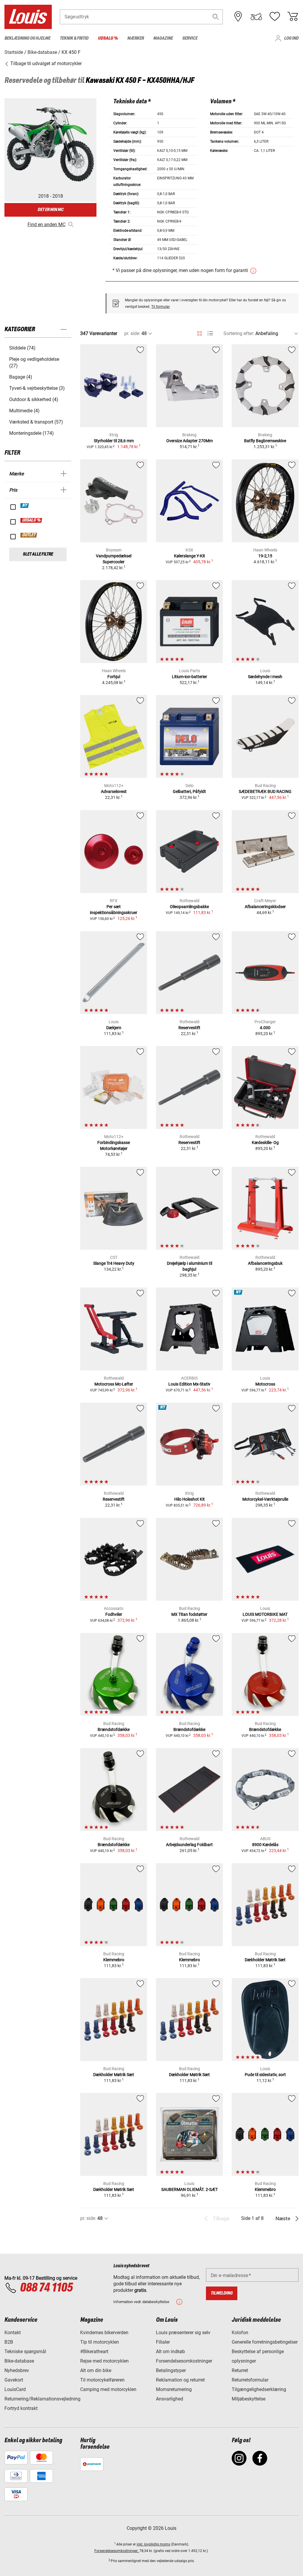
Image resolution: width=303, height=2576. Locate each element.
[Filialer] (238, 17)
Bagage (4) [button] (21, 377)
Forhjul (114, 677)
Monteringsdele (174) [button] (32, 433)
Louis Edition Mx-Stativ (189, 1384)
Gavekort (14, 2380)
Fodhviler (114, 1614)
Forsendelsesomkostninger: (117, 2551)
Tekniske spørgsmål (25, 2351)
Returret (240, 2370)
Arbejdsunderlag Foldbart (189, 1845)
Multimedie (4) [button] (24, 411)
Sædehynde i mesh (265, 677)
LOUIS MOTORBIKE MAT (265, 1614)
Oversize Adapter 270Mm (190, 441)
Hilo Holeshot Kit (190, 1499)
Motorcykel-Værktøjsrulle (265, 1499)
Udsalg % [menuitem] (108, 38)
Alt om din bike (96, 2370)
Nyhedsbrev (17, 2370)
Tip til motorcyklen (100, 2342)
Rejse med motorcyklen (104, 2361)
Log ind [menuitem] (291, 38)
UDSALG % (32, 520)
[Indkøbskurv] (293, 17)
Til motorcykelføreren (102, 2380)
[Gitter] (200, 332)
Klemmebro (114, 1960)
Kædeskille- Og (265, 1143)
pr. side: (132, 333)
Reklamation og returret (180, 2380)
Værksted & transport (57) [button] (36, 422)
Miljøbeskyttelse (249, 2399)
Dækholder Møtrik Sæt (265, 1960)
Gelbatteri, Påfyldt (189, 791)
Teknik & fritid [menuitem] (74, 38)
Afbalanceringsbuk (265, 1263)
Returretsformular (250, 2380)
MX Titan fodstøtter (189, 1614)
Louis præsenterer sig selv (183, 2333)
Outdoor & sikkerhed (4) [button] (34, 399)
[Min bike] (256, 17)
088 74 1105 (46, 2288)
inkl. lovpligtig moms (153, 2544)
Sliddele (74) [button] (22, 348)
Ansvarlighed (170, 2399)
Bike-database (19, 2361)
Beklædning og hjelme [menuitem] (27, 38)
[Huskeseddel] (275, 17)
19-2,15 (265, 556)
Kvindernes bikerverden (104, 2333)
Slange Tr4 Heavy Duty (114, 1263)
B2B (9, 2342)
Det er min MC (51, 210)
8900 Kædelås (265, 1845)
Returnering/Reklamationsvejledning (42, 2399)
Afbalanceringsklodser (265, 907)
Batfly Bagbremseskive (265, 441)
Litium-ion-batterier (190, 677)
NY (25, 506)
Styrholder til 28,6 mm (114, 441)
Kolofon (240, 2333)
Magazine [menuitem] (163, 38)
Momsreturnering (174, 2389)
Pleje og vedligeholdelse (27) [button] (34, 362)
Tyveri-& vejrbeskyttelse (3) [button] (37, 388)
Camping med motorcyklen (108, 2389)
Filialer (163, 2342)
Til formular (161, 307)
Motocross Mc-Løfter (114, 1384)
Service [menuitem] (190, 38)
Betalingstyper (171, 2370)
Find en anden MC (46, 225)
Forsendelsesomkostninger (184, 2361)
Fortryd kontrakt (21, 2408)
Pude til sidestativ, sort (265, 2075)
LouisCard (15, 2389)
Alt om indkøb (170, 2351)
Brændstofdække (114, 1729)
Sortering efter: (239, 333)
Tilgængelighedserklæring (259, 2389)
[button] (216, 17)
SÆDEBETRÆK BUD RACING (265, 791)
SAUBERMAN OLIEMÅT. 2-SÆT (190, 2189)
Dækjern (114, 1028)
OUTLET (29, 535)
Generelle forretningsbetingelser (265, 2342)
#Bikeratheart (94, 2351)
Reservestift (189, 1028)
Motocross (265, 1384)
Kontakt (13, 2333)
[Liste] (210, 333)
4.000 (265, 1028)
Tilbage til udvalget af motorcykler (45, 63)
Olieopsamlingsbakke (189, 907)
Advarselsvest (114, 791)
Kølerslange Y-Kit (190, 556)
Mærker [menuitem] (136, 38)
